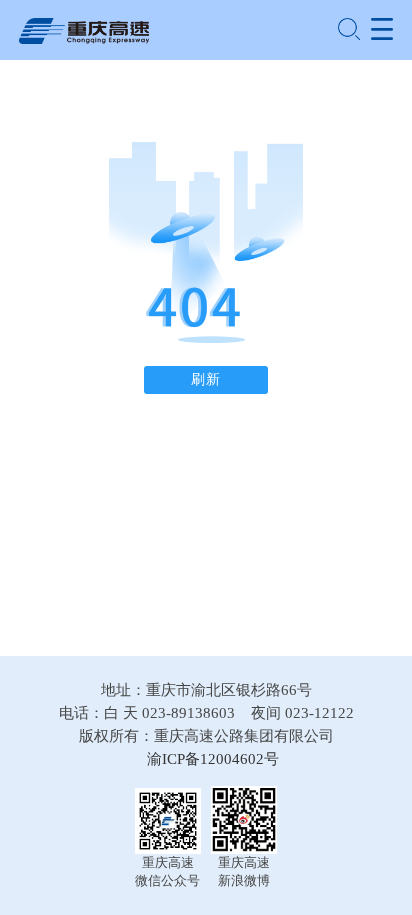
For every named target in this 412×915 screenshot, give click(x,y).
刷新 (205, 379)
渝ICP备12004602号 (213, 758)
